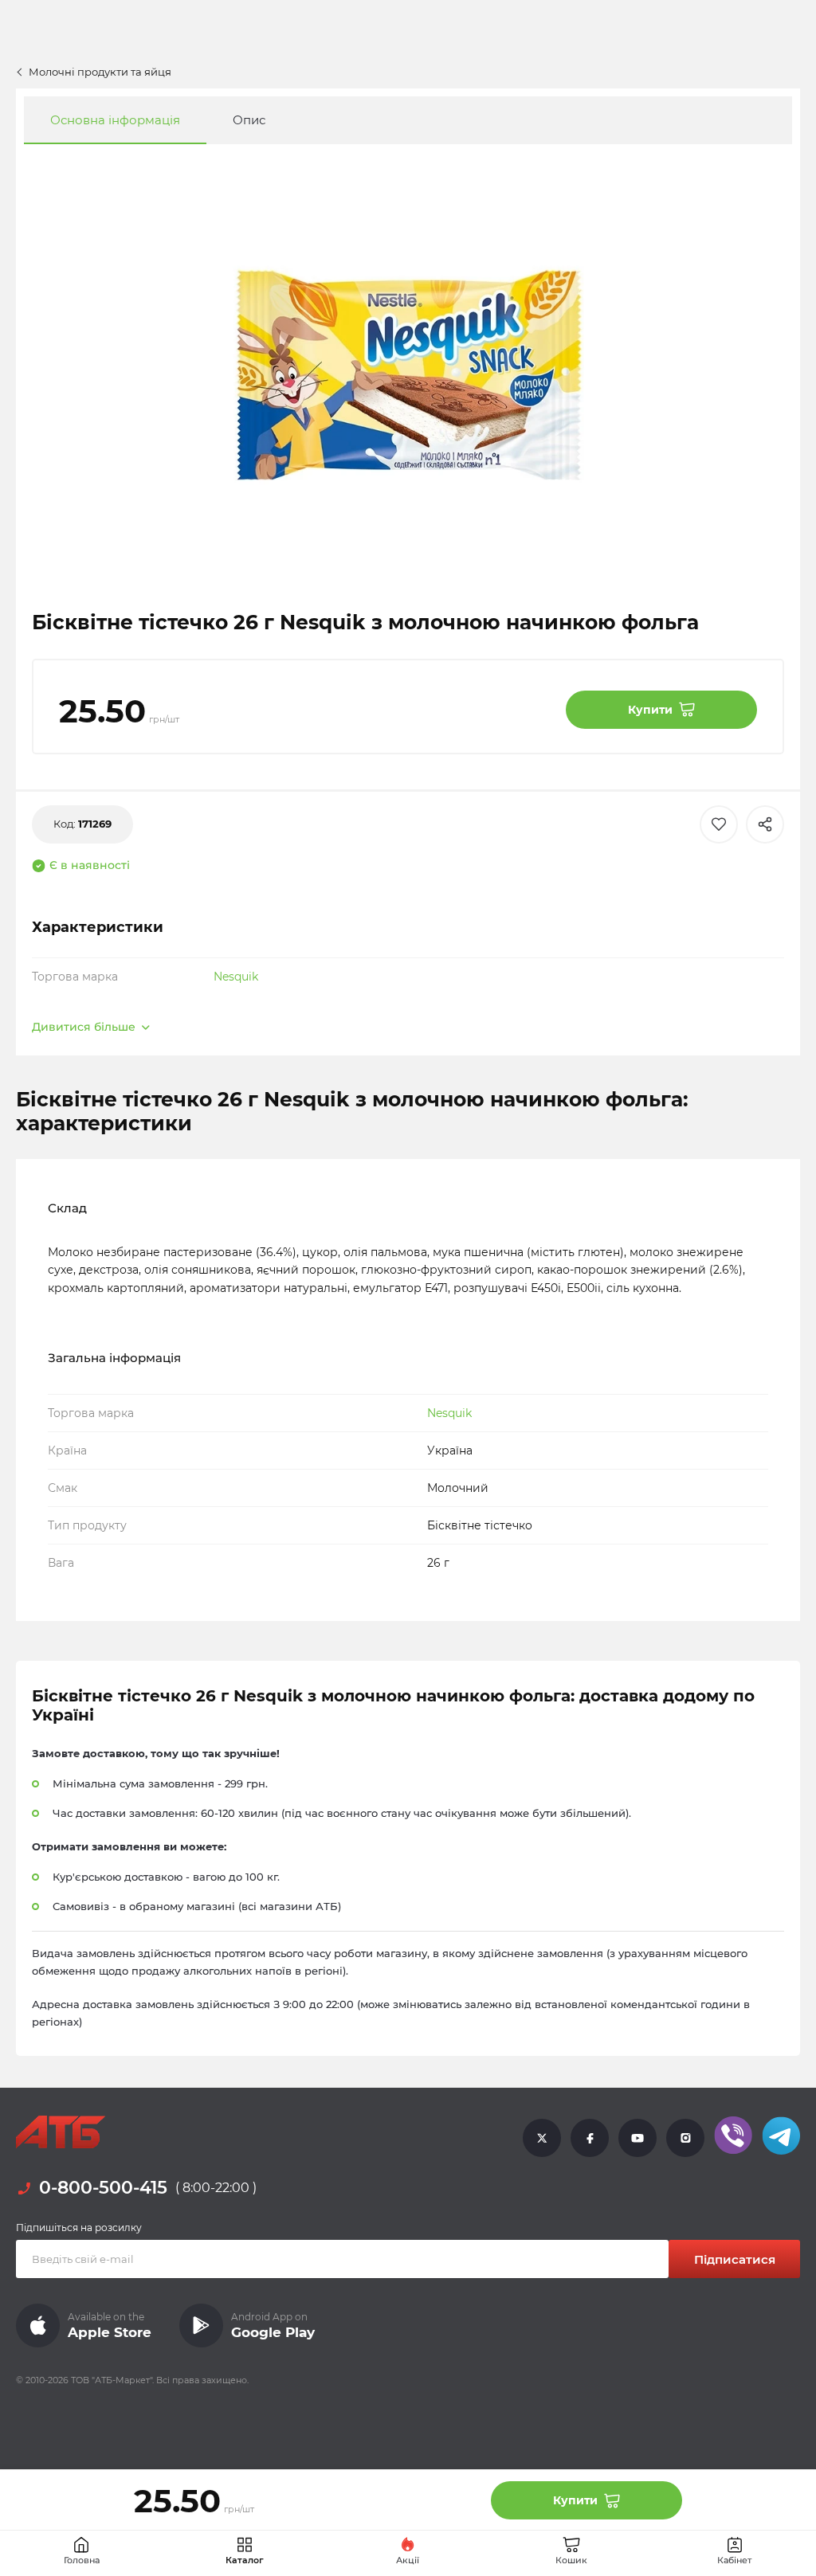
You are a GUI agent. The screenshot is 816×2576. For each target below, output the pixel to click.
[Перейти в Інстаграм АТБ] (685, 2138)
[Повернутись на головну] (61, 2132)
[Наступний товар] (743, 1212)
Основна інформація (115, 120)
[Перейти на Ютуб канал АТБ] (637, 2138)
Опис (249, 120)
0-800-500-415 (103, 2188)
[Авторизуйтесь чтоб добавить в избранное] (719, 824)
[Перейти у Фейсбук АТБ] (590, 2138)
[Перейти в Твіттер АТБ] (542, 2138)
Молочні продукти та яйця (100, 72)
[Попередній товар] (73, 1212)
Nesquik (236, 977)
